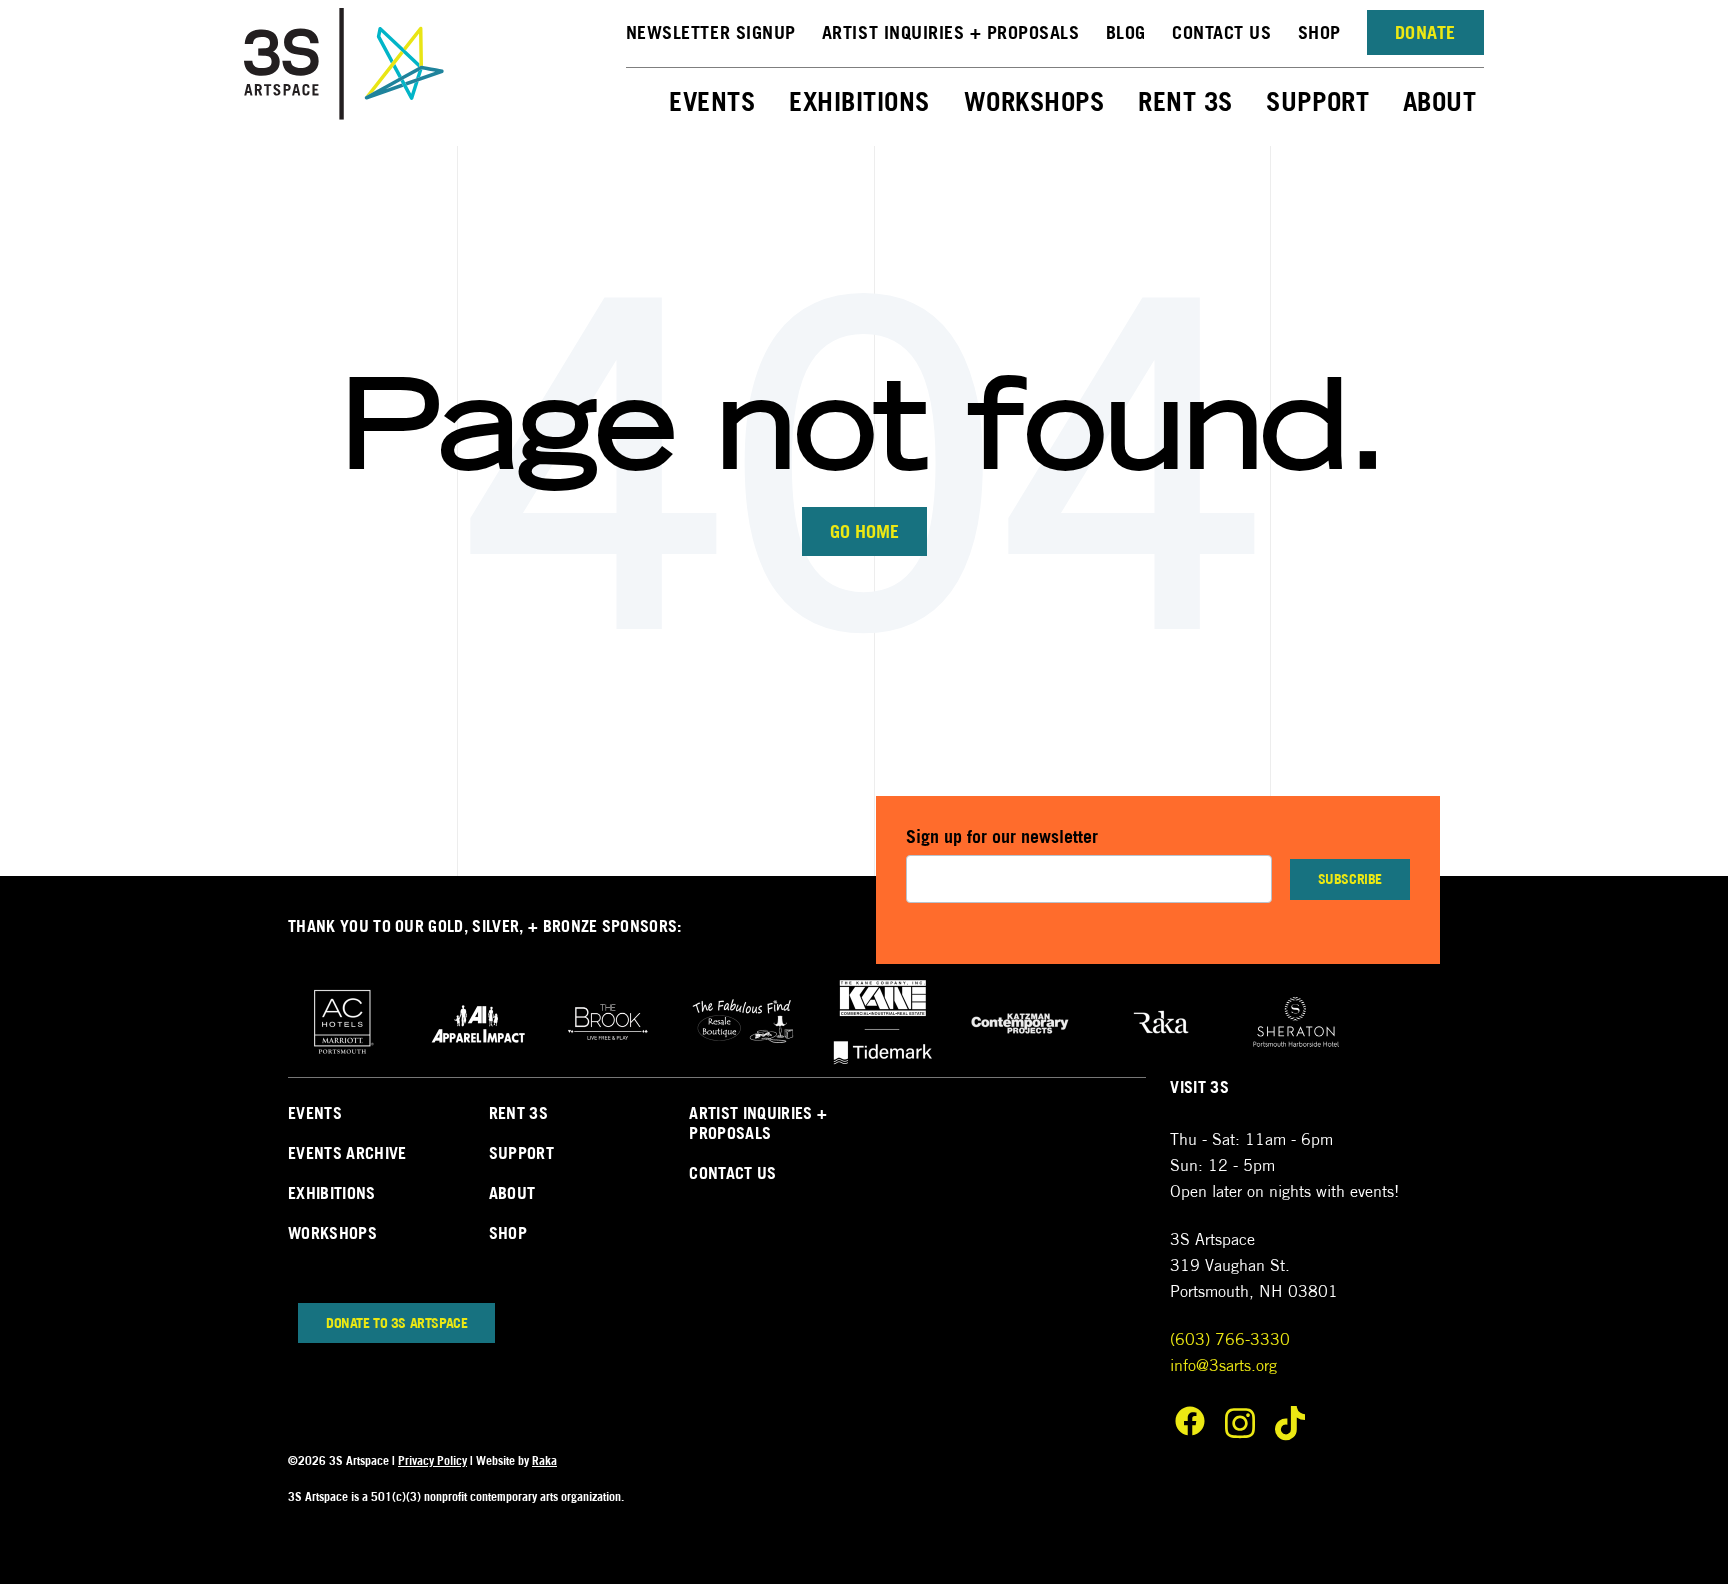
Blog (1126, 32)
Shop (1319, 32)
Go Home (864, 531)
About (1443, 101)
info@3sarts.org (1223, 1365)
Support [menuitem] (521, 1153)
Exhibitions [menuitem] (332, 1193)
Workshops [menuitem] (332, 1233)
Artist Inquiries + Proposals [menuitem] (758, 1123)
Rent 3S (1189, 101)
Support (1321, 101)
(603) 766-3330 (1230, 1339)
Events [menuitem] (315, 1113)
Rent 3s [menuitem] (518, 1113)
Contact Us (1221, 32)
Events (716, 101)
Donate (1425, 32)
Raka (544, 1460)
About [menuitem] (512, 1193)
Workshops (1038, 101)
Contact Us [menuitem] (732, 1173)
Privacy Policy (432, 1460)
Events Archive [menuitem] (347, 1153)
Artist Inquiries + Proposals (951, 32)
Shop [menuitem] (508, 1233)
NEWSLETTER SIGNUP (711, 32)
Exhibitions (863, 101)
